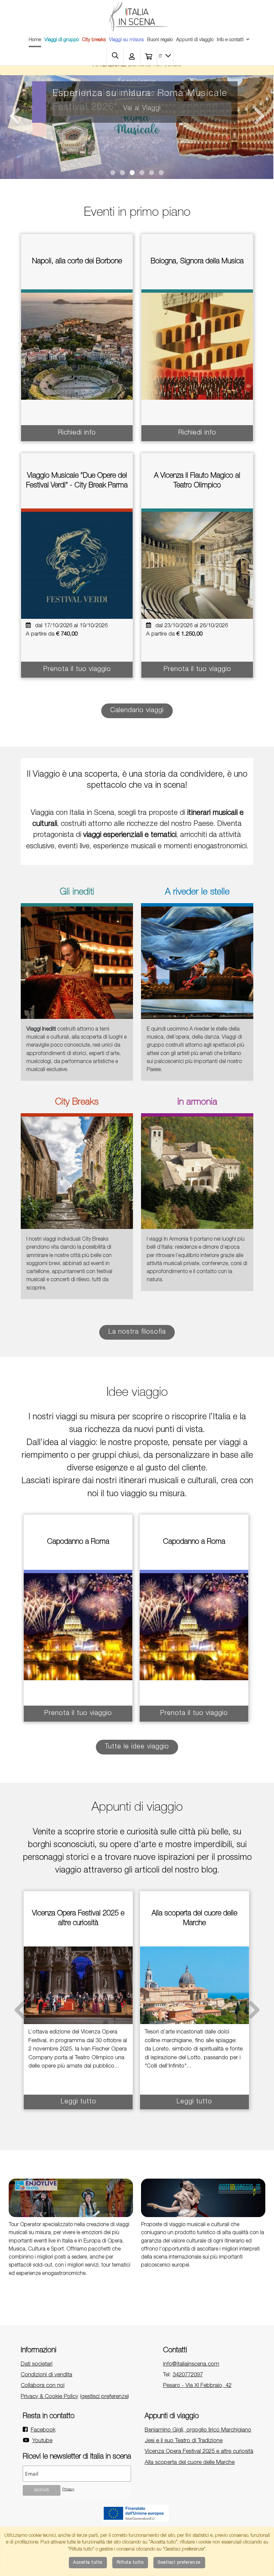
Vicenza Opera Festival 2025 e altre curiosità (199, 2452)
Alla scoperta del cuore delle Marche (190, 2463)
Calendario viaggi (137, 711)
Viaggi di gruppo (62, 40)
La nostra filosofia (137, 1332)
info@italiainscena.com (191, 2364)
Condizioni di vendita (46, 2375)
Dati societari (37, 2364)
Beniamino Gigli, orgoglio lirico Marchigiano (198, 2430)
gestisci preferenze (104, 2397)
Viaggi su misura (126, 40)
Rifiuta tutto (130, 2563)
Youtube (42, 2441)
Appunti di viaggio (195, 40)
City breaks (94, 40)
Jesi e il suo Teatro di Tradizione (184, 2441)
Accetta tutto (88, 2563)
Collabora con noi (43, 2386)
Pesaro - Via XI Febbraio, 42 (197, 2386)
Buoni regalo (160, 40)
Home (35, 40)
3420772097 (188, 2375)
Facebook (43, 2430)
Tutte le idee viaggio (137, 1747)
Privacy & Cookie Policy (49, 2397)
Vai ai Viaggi (142, 109)
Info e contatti (230, 40)
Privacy (68, 2490)
